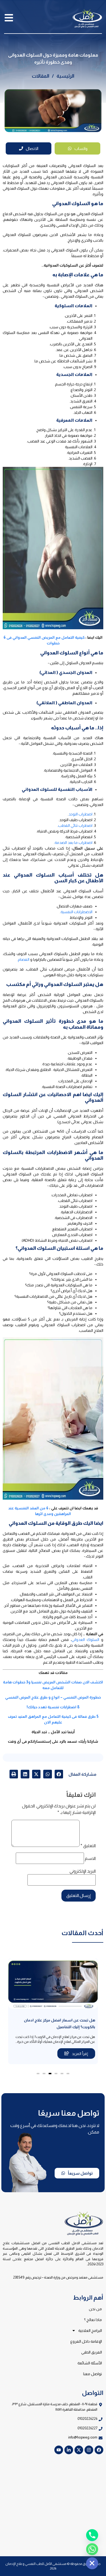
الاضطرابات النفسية (77, 912)
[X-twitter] (79, 2450)
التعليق (88, 1846)
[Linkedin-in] (69, 2450)
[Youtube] (59, 2450)
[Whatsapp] (92, 2549)
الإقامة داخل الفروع (86, 2341)
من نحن (95, 2309)
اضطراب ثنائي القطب (75, 825)
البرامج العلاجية (90, 2331)
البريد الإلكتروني (83, 1871)
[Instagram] (89, 2450)
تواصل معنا (93, 2374)
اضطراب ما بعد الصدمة (74, 843)
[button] (59, 1774)
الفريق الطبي (92, 2352)
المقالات (40, 76)
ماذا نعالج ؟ (93, 2320)
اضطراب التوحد (80, 814)
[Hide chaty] (92, 2563)
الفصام (24, 959)
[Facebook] (99, 2450)
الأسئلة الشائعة (90, 2363)
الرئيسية (65, 76)
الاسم (90, 1859)
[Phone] (92, 2535)
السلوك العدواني (85, 1640)
